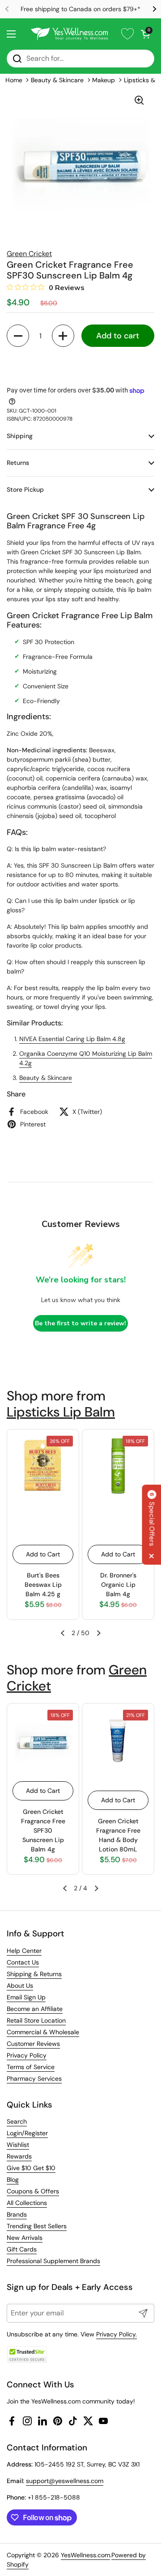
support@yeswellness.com (65, 2481)
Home (14, 80)
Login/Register (27, 2133)
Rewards (19, 2156)
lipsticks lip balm (61, 1412)
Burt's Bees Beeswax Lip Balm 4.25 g (43, 1585)
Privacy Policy (27, 2055)
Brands (17, 2214)
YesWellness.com (85, 2555)
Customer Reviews (33, 2044)
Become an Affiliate (35, 2009)
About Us (20, 1986)
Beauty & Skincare (57, 80)
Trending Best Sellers (37, 2226)
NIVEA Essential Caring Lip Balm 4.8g (72, 1039)
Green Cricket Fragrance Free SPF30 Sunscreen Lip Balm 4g (43, 1830)
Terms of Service (31, 2067)
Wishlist (18, 2145)
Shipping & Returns (34, 1974)
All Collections (27, 2203)
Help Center (24, 1951)
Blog (13, 2180)
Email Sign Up (26, 1997)
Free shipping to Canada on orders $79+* (80, 9)
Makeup (104, 80)
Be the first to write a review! (80, 1323)
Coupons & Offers (33, 2191)
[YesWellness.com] (69, 34)
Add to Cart (43, 1554)
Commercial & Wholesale (43, 2032)
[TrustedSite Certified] (27, 2355)
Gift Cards (22, 2249)
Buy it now (80, 365)
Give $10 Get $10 (31, 2168)
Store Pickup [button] (25, 489)
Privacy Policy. (117, 2334)
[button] (145, 34)
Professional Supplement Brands (53, 2261)
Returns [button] (18, 463)
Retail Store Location (36, 2020)
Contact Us (23, 1962)
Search (17, 2121)
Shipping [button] (20, 436)
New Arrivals (25, 2238)
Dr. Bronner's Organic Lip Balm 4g (118, 1585)
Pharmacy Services (34, 2079)
